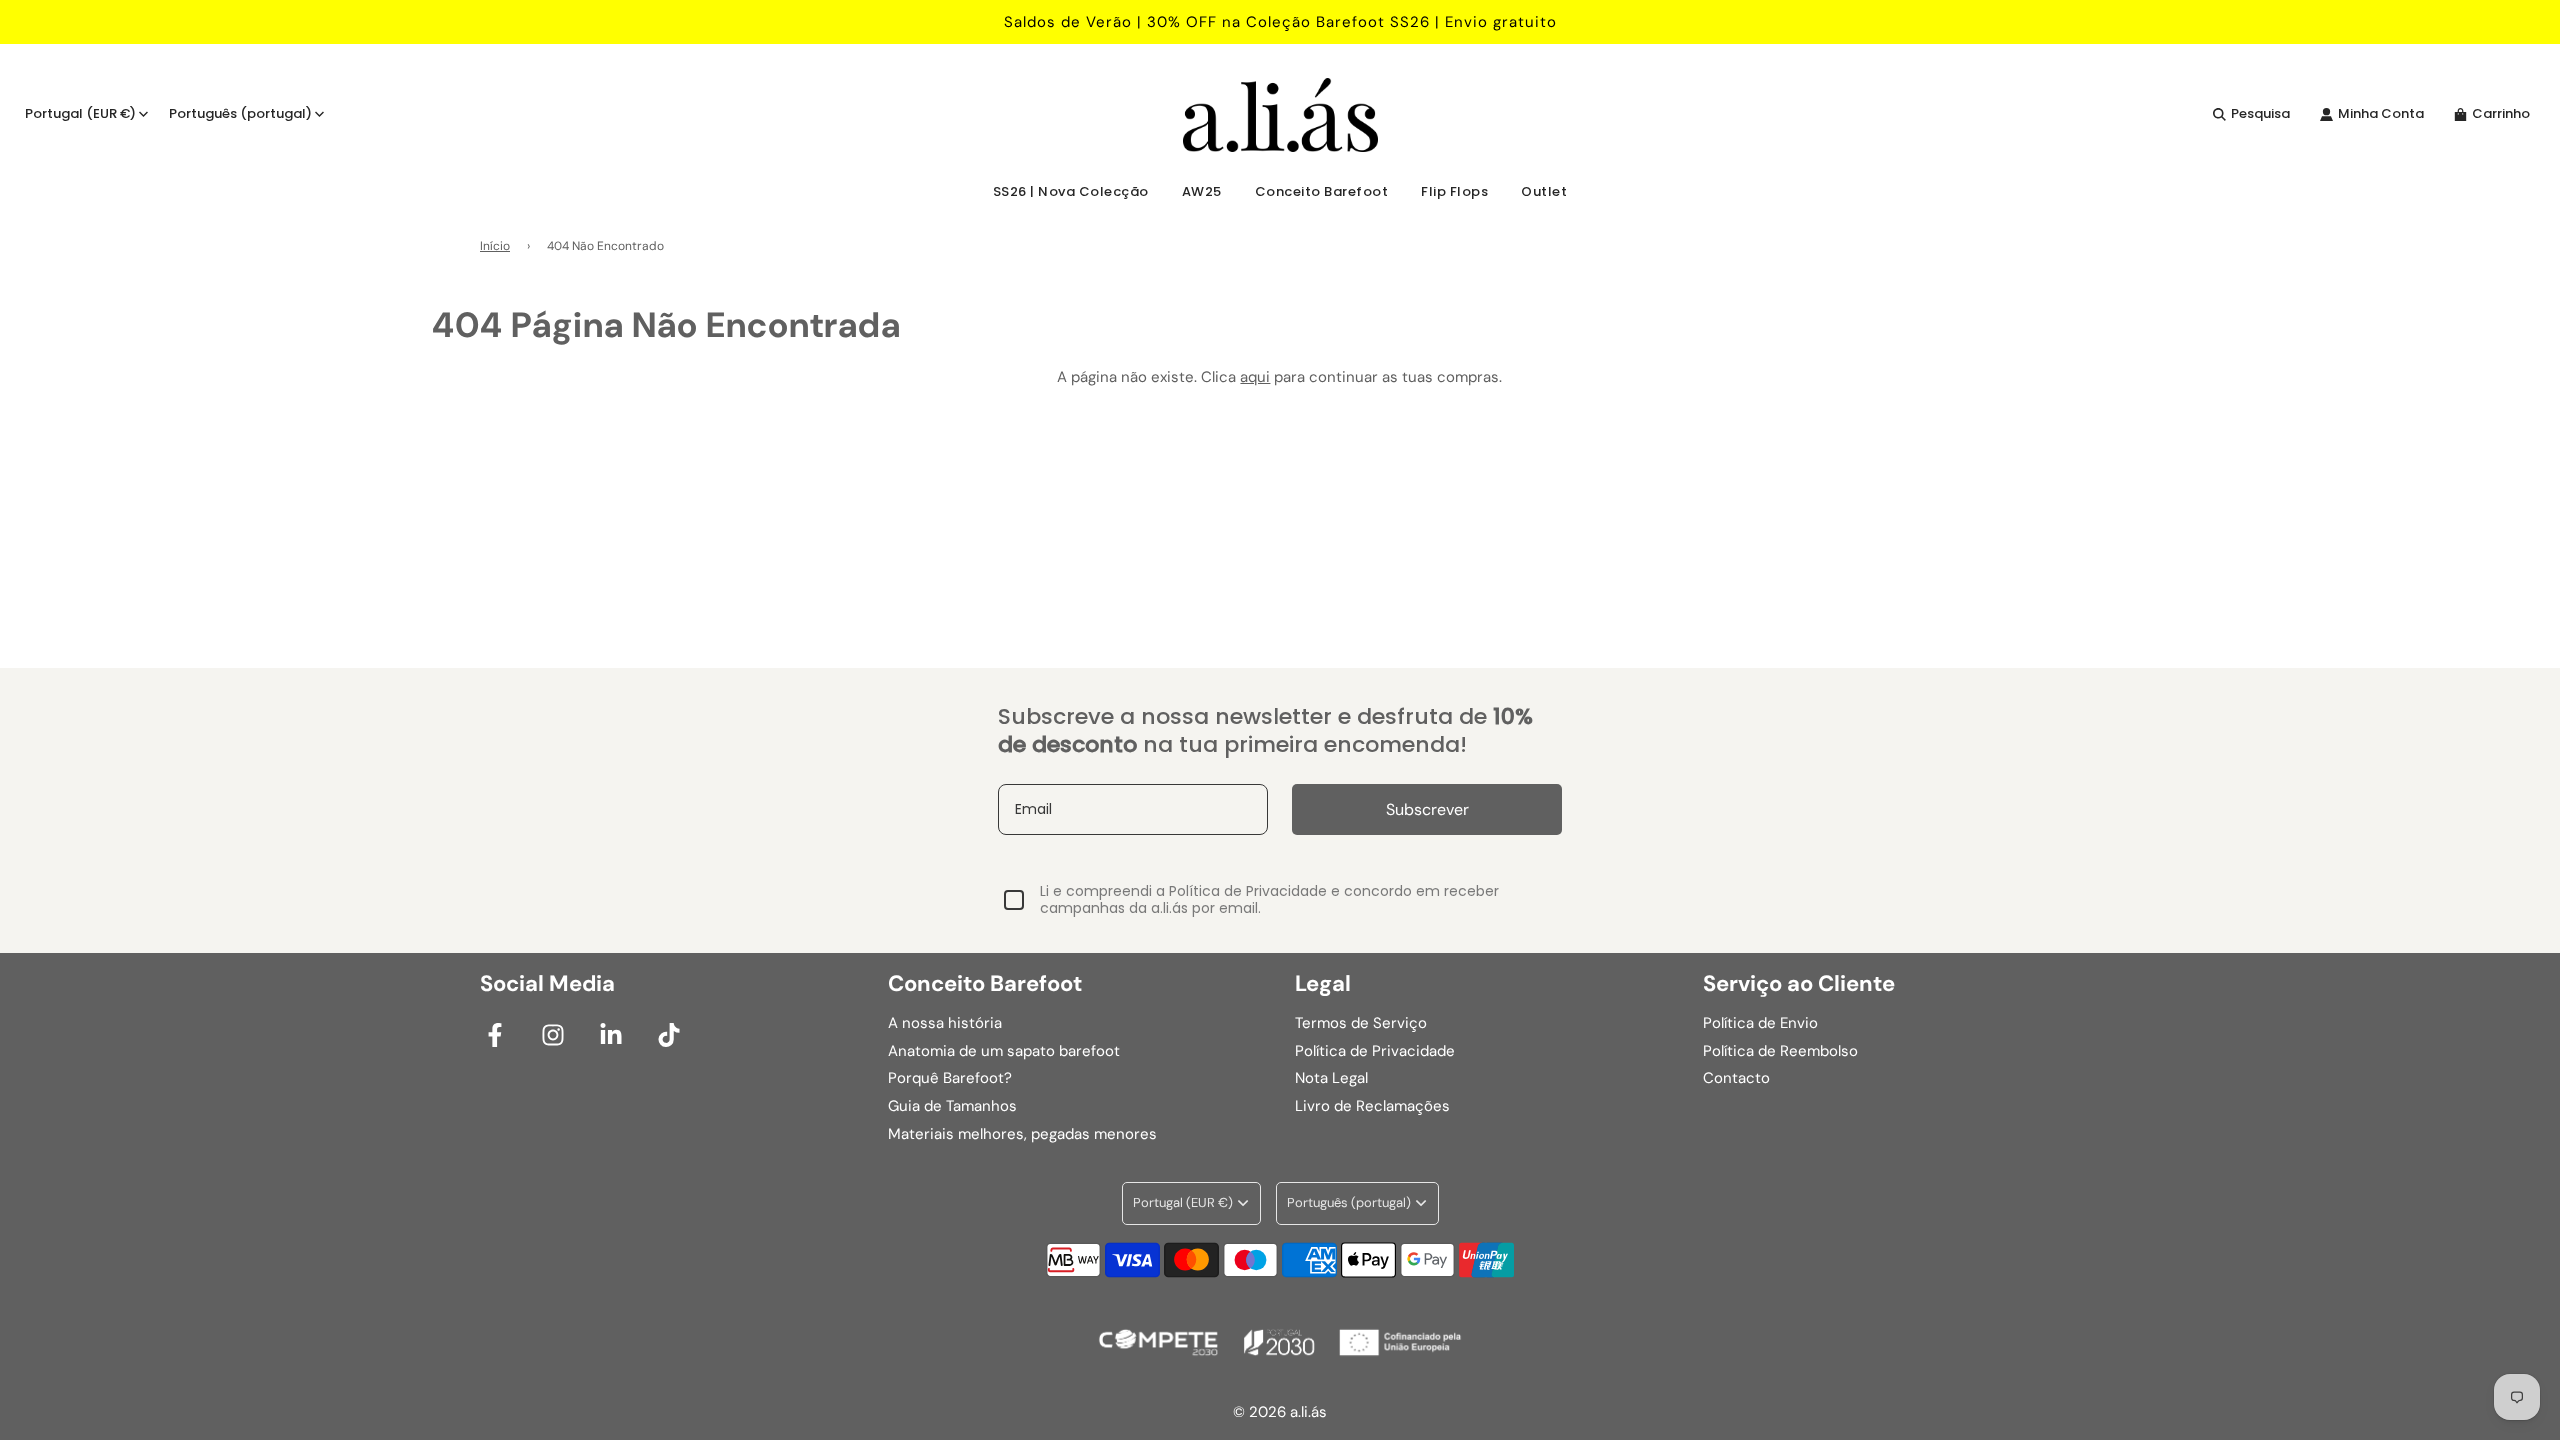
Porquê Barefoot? (950, 1078)
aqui (1255, 377)
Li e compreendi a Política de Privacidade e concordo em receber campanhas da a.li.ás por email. (1269, 900)
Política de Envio (1760, 1023)
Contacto (1736, 1078)
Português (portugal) (240, 113)
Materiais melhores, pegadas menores (1022, 1134)
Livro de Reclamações (1372, 1106)
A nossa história (945, 1023)
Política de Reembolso (1780, 1051)
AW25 (1202, 191)
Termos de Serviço (1361, 1023)
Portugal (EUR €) (80, 113)
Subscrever (1427, 809)
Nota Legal (1331, 1078)
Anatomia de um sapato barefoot (1004, 1051)
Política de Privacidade (1375, 1051)
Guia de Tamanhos (952, 1106)
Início (495, 246)
